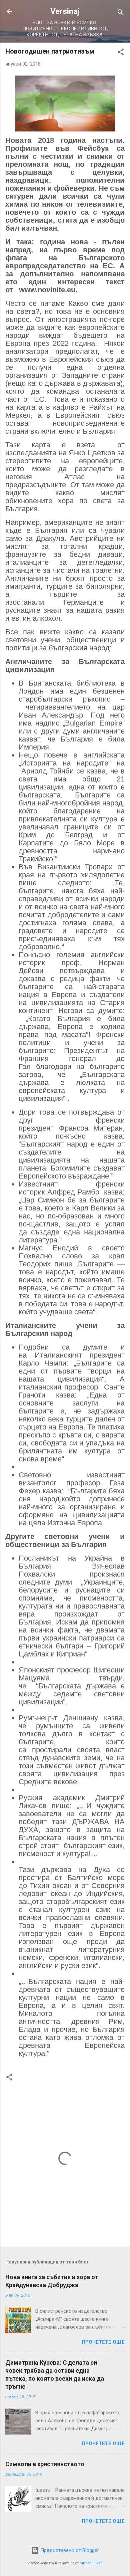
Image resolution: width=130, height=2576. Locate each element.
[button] (121, 53)
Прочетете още (103, 2342)
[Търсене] (121, 13)
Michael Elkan (91, 2563)
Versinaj (65, 11)
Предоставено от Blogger (69, 2550)
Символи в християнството (45, 2464)
